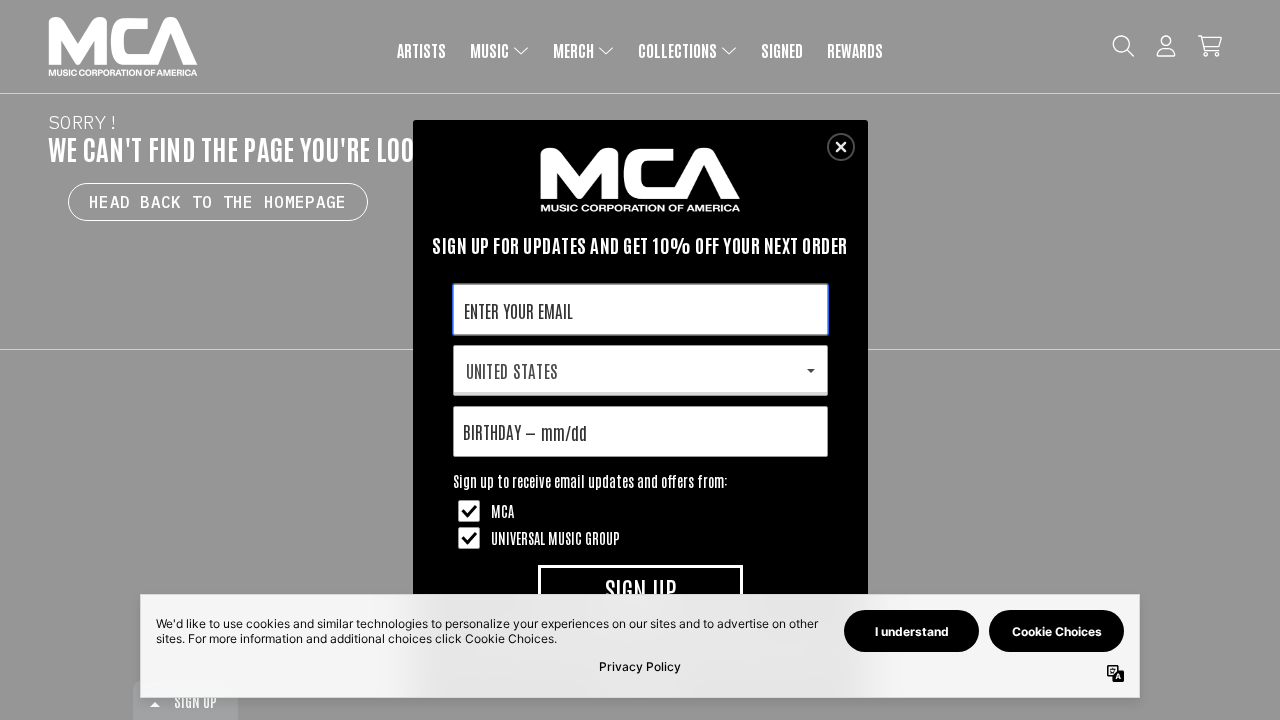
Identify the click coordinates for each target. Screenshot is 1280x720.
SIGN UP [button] (640, 589)
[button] (841, 147)
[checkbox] (643, 511)
